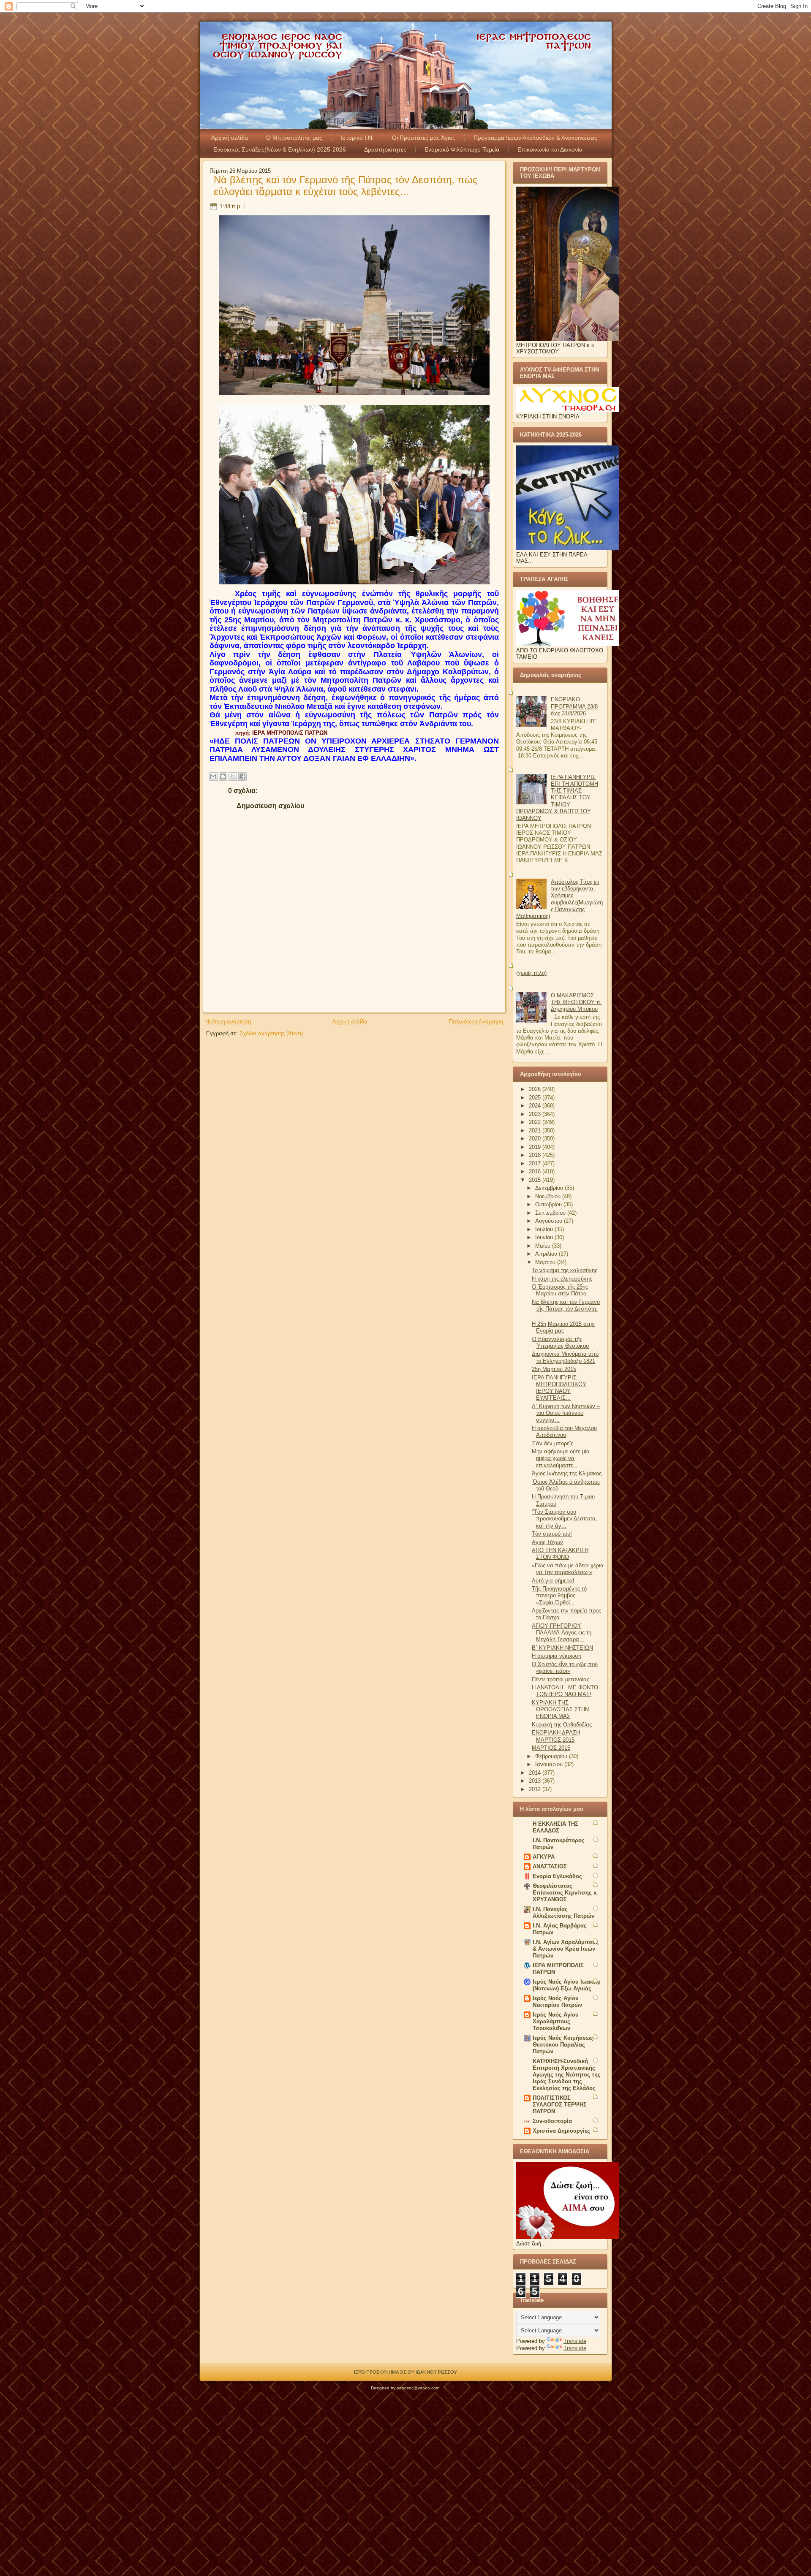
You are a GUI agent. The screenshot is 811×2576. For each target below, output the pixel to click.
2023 (536, 1114)
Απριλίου (547, 1254)
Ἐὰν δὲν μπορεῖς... (555, 1443)
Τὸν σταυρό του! (552, 1534)
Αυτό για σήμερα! (553, 1581)
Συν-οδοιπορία (552, 2121)
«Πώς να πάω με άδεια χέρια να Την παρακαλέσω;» (568, 1569)
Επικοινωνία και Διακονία (550, 149)
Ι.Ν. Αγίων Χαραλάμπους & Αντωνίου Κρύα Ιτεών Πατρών (566, 1949)
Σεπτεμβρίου (551, 1213)
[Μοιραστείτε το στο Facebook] (242, 776)
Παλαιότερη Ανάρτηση (476, 1022)
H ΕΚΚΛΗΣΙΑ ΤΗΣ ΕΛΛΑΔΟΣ (555, 1827)
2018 (536, 1155)
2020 (536, 1139)
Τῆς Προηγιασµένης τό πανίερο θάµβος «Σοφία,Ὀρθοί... (559, 1596)
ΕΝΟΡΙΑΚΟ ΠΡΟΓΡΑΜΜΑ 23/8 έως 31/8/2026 (574, 706)
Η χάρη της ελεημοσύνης (562, 1279)
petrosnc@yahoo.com (418, 2388)
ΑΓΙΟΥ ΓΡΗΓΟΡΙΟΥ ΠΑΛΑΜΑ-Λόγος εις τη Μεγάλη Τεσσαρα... (562, 1633)
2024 (536, 1106)
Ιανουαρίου (550, 1764)
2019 (536, 1147)
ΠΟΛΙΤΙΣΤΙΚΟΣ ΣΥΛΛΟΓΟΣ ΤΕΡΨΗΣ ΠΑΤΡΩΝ (560, 2105)
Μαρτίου (546, 1262)
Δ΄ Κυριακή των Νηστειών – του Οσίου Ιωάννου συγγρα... (566, 1413)
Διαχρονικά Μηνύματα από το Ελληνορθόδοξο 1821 (565, 1357)
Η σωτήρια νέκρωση (557, 1656)
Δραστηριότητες (385, 149)
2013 (536, 1781)
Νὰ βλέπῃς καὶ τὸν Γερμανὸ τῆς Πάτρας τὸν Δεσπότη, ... (566, 1309)
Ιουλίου (545, 1229)
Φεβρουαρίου (552, 1756)
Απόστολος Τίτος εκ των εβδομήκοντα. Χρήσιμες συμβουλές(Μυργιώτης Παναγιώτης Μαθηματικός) (559, 899)
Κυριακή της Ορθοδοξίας (562, 1725)
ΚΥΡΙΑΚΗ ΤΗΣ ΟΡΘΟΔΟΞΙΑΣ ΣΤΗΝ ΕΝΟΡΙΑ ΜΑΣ (560, 1710)
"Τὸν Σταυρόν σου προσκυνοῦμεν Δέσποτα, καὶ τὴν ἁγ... (565, 1519)
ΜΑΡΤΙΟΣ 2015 (551, 1748)
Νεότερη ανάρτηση (228, 1022)
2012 (536, 1789)
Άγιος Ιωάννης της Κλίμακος (567, 1473)
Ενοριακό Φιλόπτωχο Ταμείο (462, 149)
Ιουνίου (545, 1237)
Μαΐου (544, 1246)
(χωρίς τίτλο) (531, 973)
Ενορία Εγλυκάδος (557, 1876)
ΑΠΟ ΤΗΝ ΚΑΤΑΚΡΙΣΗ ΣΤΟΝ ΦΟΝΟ (560, 1554)
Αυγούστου (550, 1221)
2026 (536, 1089)
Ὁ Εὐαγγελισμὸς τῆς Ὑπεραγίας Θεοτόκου (560, 1342)
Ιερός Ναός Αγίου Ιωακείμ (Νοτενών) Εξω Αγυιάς (567, 1985)
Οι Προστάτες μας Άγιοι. (424, 138)
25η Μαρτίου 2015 (554, 1369)
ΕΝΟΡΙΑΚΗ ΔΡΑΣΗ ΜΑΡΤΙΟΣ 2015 (556, 1736)
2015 (536, 1180)
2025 (536, 1098)
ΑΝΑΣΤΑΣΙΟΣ (550, 1866)
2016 (536, 1171)
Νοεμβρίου (549, 1196)
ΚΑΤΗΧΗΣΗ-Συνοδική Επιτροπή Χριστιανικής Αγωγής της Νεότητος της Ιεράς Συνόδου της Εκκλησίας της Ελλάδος (567, 2075)
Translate (575, 2341)
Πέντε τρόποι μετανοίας (561, 1679)
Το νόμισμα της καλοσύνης (565, 1270)
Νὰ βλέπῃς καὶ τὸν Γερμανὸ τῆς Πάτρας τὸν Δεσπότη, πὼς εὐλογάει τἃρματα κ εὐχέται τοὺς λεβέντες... (346, 186)
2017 (536, 1163)
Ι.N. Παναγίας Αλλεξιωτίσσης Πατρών (563, 1912)
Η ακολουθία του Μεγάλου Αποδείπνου (564, 1432)
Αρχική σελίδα (230, 138)
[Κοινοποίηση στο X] (233, 776)
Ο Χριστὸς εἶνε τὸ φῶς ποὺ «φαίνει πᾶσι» (565, 1668)
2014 (536, 1773)
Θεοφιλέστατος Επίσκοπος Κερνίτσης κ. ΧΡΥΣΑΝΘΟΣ (565, 1893)
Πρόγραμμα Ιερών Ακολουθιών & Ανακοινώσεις (535, 138)
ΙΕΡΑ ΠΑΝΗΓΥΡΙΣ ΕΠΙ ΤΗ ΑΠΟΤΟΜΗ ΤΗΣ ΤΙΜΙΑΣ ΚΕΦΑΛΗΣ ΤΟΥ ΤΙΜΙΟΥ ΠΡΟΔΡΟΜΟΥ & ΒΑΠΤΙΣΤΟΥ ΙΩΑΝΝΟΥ (557, 798)
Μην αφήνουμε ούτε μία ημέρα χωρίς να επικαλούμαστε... (561, 1458)
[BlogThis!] (223, 776)
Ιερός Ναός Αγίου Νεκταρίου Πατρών (557, 2002)
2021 (536, 1131)
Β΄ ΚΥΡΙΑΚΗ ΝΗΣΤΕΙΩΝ (562, 1648)
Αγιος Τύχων (547, 1542)
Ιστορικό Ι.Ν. (357, 138)
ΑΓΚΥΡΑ (544, 1857)
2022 (536, 1122)
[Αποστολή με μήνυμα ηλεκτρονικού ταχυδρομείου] (213, 776)
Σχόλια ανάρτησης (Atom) (271, 1033)
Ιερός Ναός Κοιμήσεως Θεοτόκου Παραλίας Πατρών (563, 2045)
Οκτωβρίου (549, 1204)
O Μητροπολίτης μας (294, 138)
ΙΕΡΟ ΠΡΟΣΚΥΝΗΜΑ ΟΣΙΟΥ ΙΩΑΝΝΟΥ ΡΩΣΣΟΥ (405, 2372)
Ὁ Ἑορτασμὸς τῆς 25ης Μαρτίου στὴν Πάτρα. (560, 1290)
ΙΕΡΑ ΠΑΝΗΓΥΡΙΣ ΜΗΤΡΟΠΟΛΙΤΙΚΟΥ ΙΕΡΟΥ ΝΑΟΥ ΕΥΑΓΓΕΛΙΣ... (559, 1388)
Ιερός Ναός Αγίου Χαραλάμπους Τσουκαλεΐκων (556, 2021)
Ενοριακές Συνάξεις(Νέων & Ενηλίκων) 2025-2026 (280, 149)
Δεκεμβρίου (550, 1188)
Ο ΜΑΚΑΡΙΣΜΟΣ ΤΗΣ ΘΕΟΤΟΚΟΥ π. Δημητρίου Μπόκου (576, 1002)
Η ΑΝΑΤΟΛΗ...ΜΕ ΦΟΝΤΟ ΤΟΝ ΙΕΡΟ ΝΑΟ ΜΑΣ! (565, 1691)
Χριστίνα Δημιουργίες (561, 2131)
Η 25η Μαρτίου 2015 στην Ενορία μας (563, 1327)
